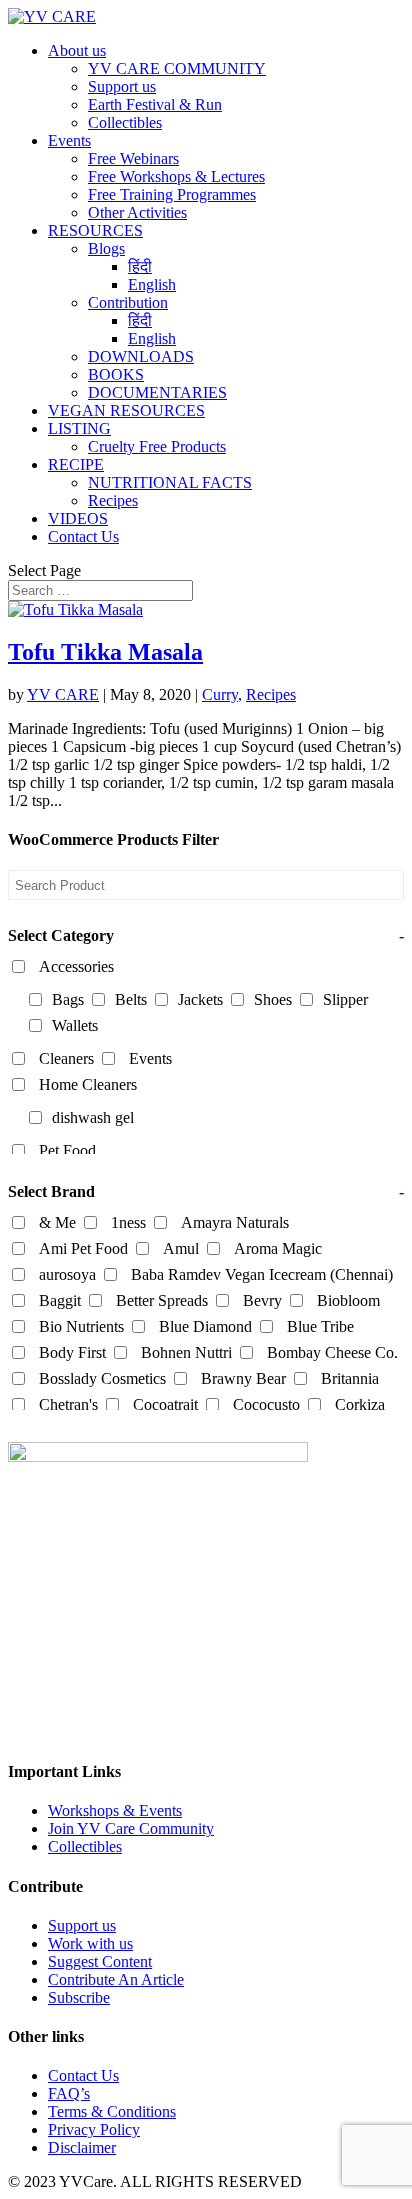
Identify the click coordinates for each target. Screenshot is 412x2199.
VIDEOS (78, 518)
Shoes (273, 999)
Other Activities (137, 212)
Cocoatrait (165, 1404)
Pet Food (67, 1150)
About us (77, 50)
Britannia (350, 1378)
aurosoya (67, 1274)
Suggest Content (100, 1961)
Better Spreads (162, 1300)
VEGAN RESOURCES (126, 410)
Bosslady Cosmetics (102, 1378)
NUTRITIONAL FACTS (170, 482)
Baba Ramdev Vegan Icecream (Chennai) (262, 1274)
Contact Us (83, 536)
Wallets (75, 1025)
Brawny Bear (243, 1378)
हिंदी (140, 266)
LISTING (79, 428)
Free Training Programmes (172, 194)
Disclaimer (82, 2147)
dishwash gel (93, 1117)
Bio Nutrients (81, 1326)
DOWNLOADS (141, 356)
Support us (122, 86)
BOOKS (116, 374)
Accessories (76, 966)
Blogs (106, 248)
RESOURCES (95, 230)
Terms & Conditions (112, 2111)
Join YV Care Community (131, 1828)
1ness (128, 1222)
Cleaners (66, 1058)
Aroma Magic (278, 1248)
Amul (181, 1248)
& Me (57, 1222)
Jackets (200, 999)
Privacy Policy (94, 2129)
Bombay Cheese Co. (332, 1352)
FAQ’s (69, 2093)
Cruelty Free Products (157, 446)
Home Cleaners (88, 1084)
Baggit (60, 1300)
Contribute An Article (116, 1979)
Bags (68, 999)
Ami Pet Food (83, 1248)
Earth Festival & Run (155, 104)
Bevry (262, 1300)
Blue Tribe (320, 1326)
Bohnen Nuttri (186, 1352)
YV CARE (63, 694)
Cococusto (266, 1404)
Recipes (113, 500)
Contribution (128, 302)
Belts (131, 999)
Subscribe (79, 1997)
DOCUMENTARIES (157, 392)
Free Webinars (133, 158)
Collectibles (125, 122)
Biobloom (348, 1300)
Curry (220, 694)
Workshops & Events (115, 1810)
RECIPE (76, 464)
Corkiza (360, 1404)
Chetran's (68, 1404)
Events (69, 140)
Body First (72, 1352)
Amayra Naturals (235, 1222)
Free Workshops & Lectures (176, 176)
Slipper (345, 999)
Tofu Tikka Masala (105, 652)
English (152, 284)
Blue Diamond (205, 1326)
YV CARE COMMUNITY (177, 68)
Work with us (90, 1943)
